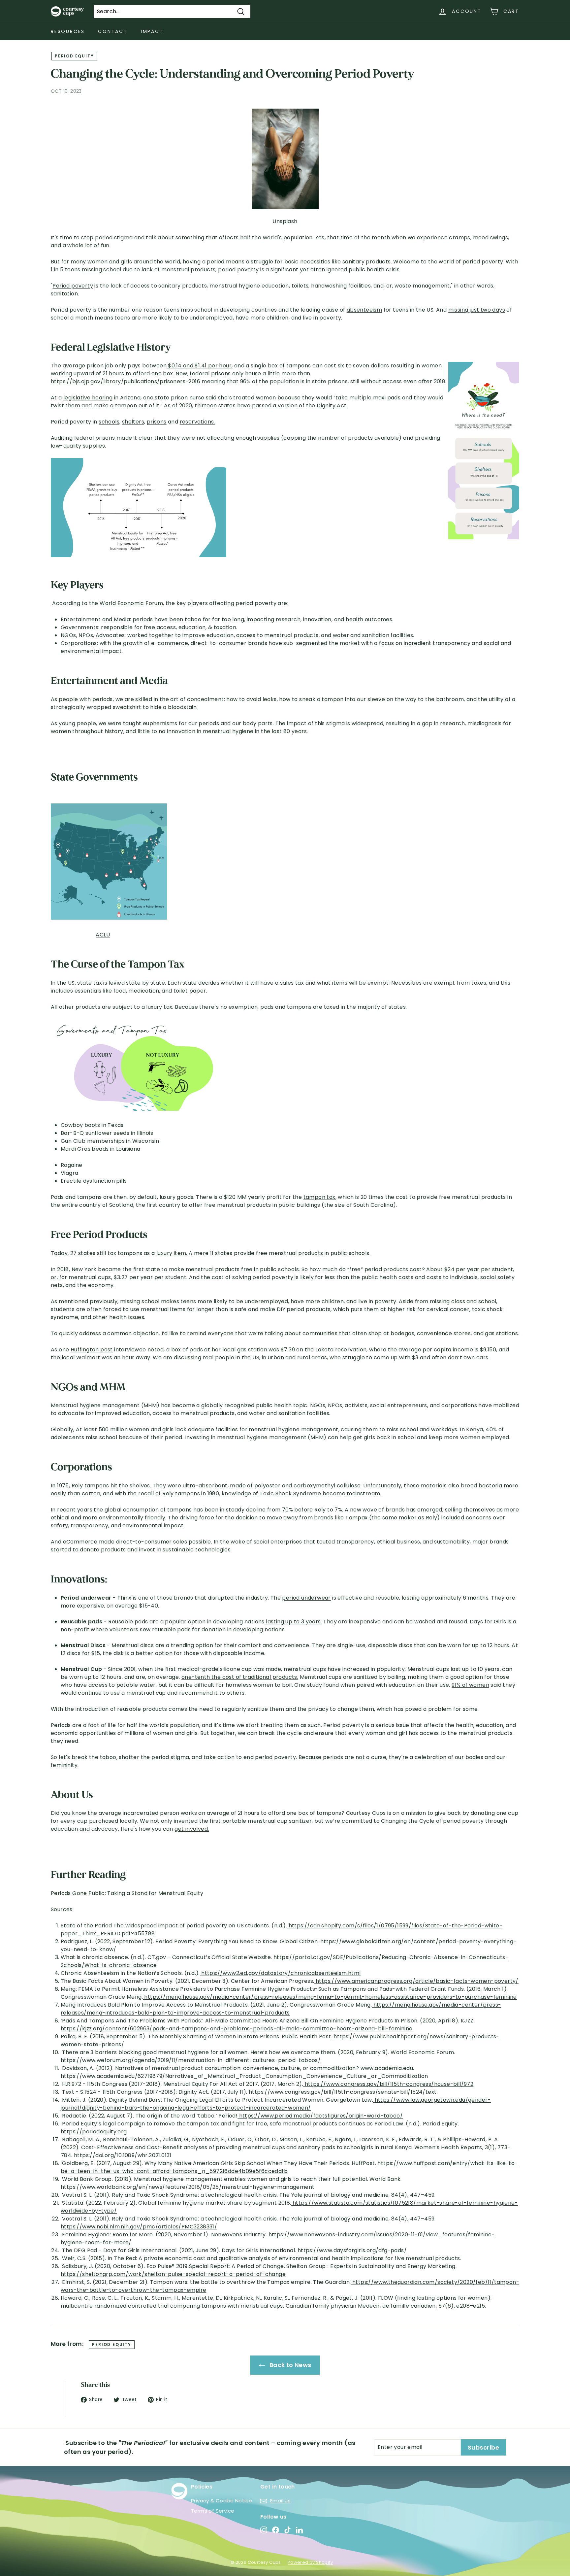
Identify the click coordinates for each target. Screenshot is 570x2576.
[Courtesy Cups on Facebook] (276, 2530)
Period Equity (74, 56)
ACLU (103, 935)
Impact (152, 31)
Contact (113, 31)
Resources (68, 31)
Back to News (289, 2365)
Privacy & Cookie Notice (222, 2501)
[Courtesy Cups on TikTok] (287, 2530)
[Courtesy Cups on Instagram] (264, 2530)
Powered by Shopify (310, 2562)
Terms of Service (213, 2511)
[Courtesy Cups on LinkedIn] (299, 2530)
